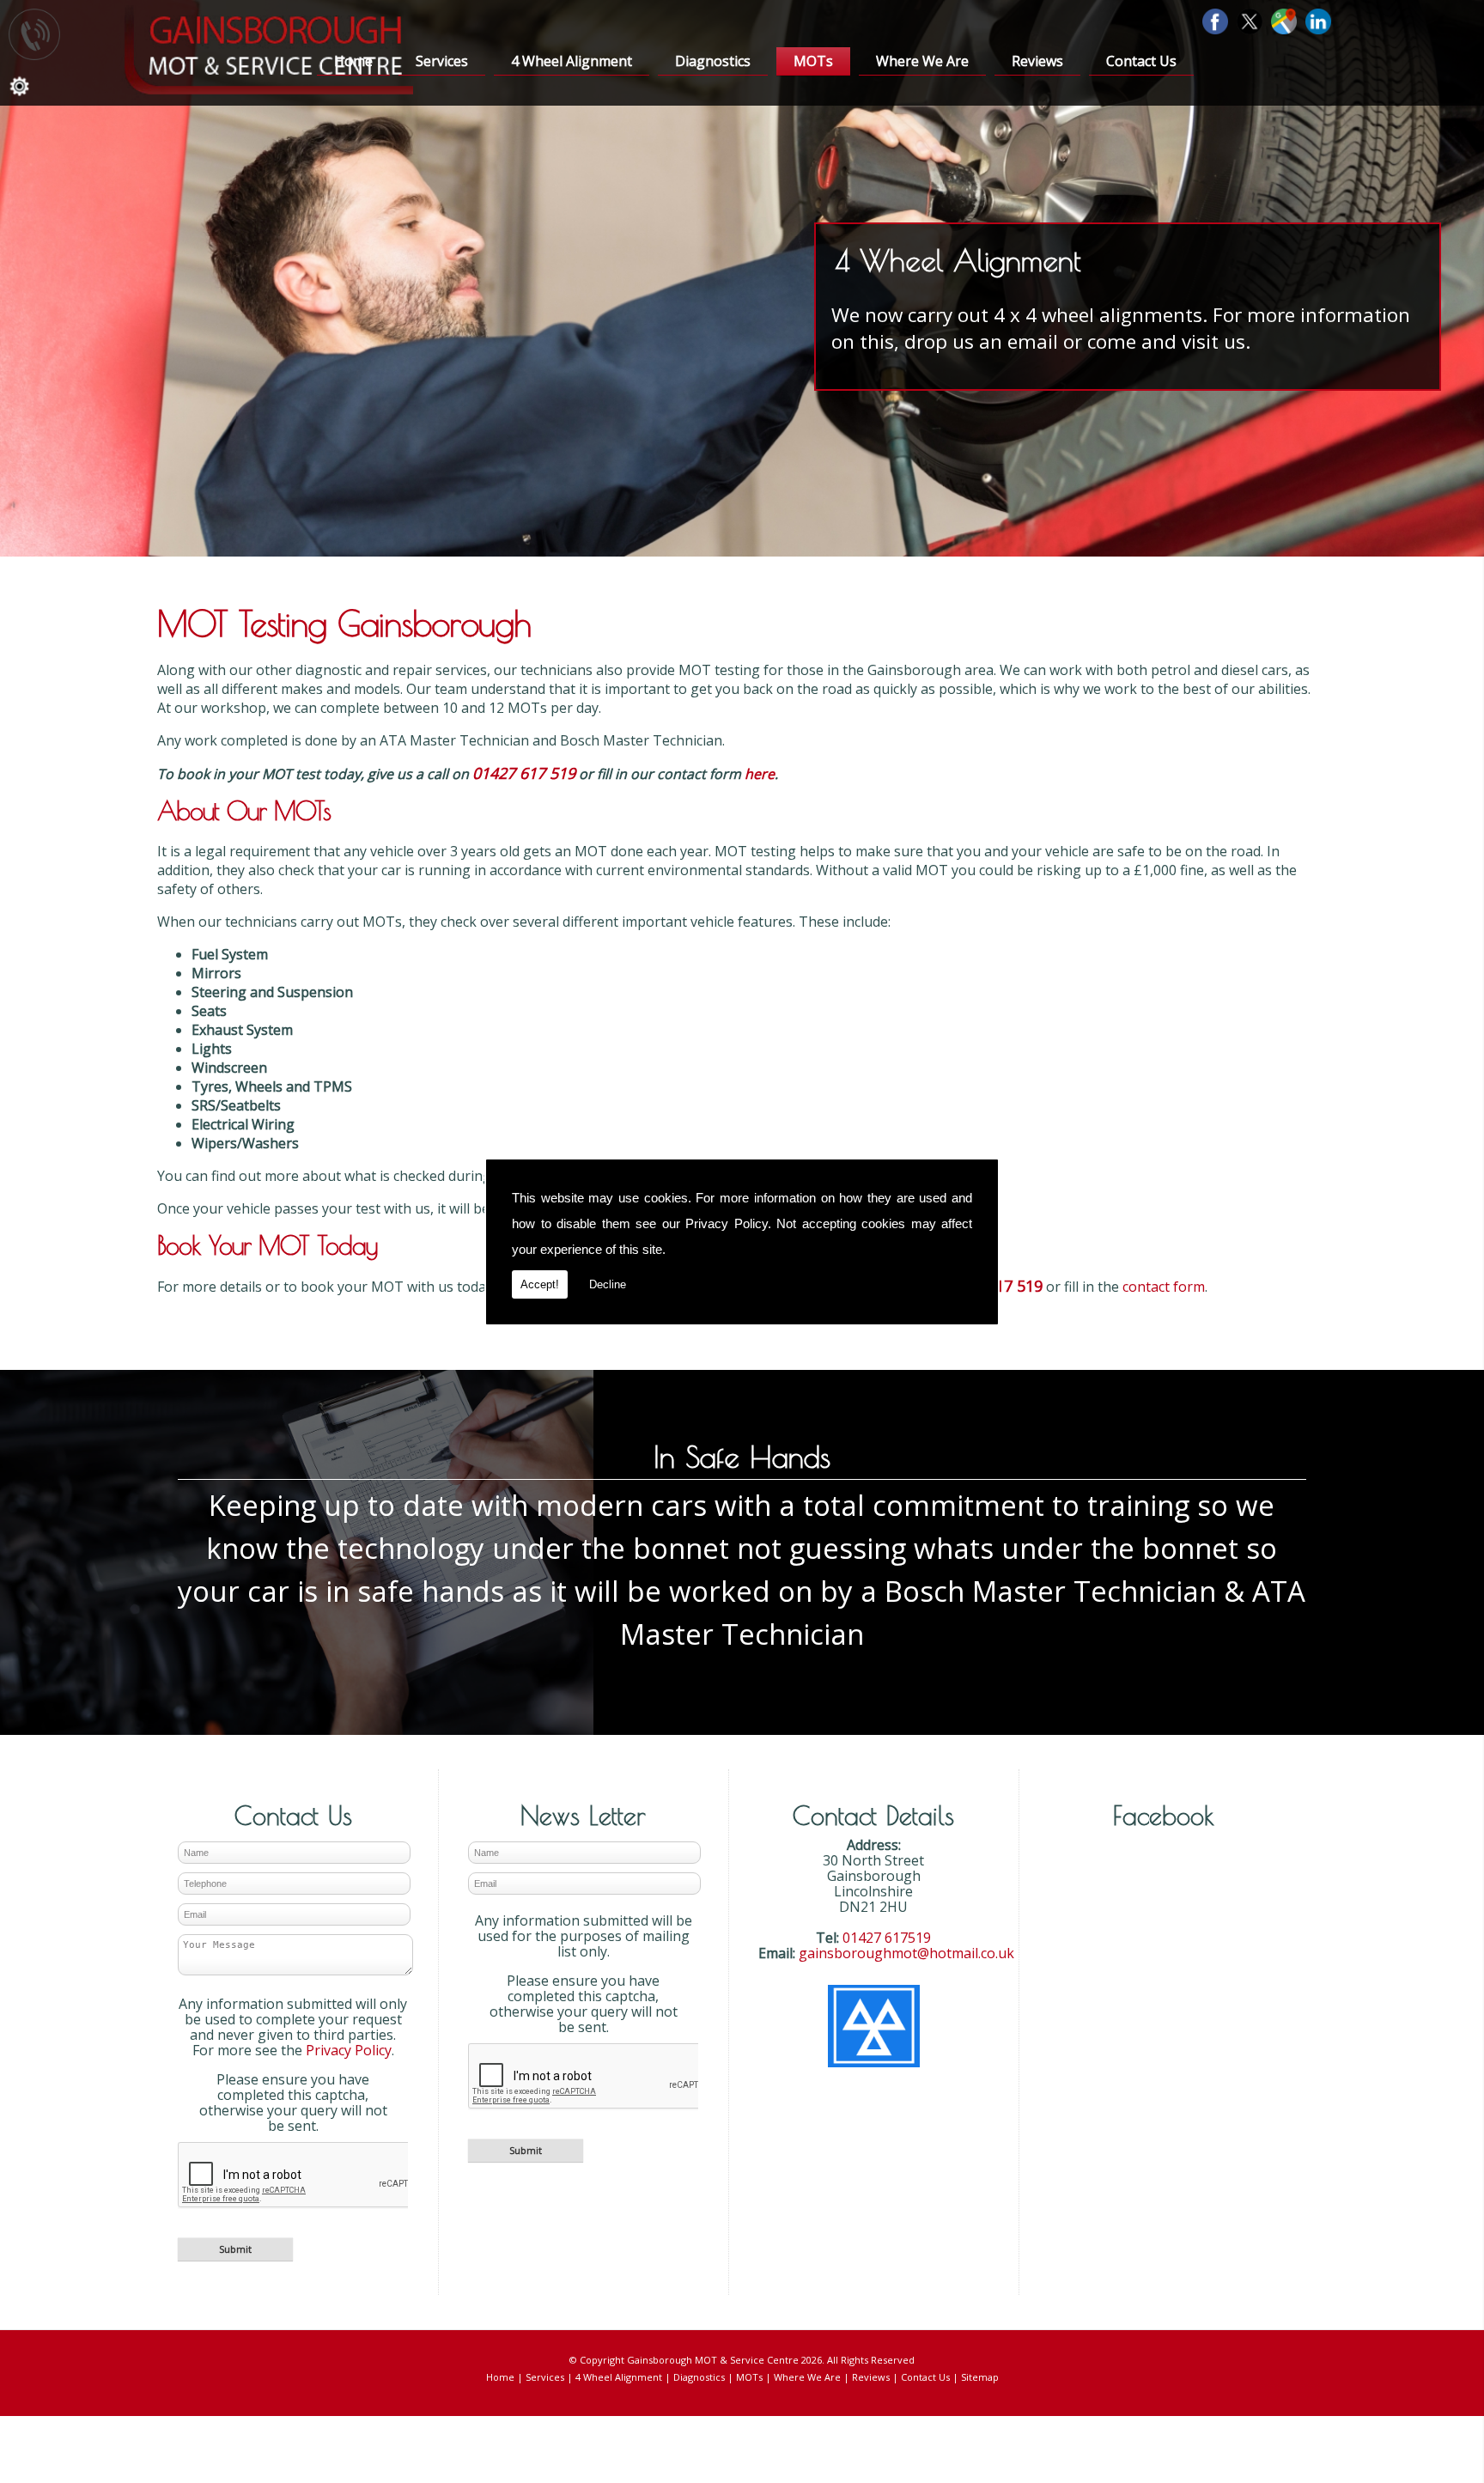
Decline (608, 1284)
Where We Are (922, 61)
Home (353, 61)
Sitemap (980, 2377)
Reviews (1037, 61)
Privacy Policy (727, 1223)
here (760, 774)
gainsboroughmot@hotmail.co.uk (906, 1953)
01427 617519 (887, 1938)
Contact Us (1141, 61)
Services (442, 61)
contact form (1164, 1287)
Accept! (540, 1284)
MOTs (813, 61)
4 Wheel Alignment (572, 61)
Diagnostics (713, 61)
